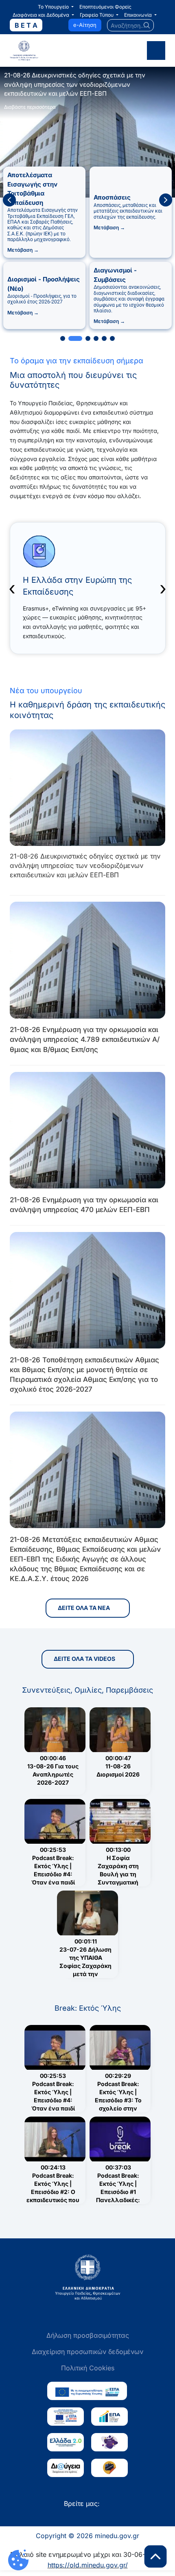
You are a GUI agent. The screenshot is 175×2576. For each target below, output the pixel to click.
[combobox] (131, 25)
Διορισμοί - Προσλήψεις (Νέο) (44, 284)
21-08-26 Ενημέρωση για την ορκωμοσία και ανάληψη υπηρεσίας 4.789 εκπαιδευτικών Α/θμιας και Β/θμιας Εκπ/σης (85, 1039)
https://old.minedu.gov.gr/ (88, 2565)
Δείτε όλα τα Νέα (84, 1608)
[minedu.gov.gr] (46, 51)
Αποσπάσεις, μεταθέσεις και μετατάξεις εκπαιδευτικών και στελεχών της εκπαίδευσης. (128, 211)
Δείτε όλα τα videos (84, 1659)
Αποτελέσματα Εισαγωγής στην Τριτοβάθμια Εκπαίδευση (32, 189)
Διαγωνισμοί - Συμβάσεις (115, 275)
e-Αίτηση (85, 25)
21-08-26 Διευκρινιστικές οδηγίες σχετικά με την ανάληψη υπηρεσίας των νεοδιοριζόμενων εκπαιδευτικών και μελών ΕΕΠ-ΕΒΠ (85, 865)
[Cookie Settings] (18, 2560)
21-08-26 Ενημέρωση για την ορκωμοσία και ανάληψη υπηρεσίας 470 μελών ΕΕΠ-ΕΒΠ (84, 1205)
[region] (87, 200)
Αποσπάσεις (112, 197)
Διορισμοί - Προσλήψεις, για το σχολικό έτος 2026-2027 (42, 299)
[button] (56, 7)
